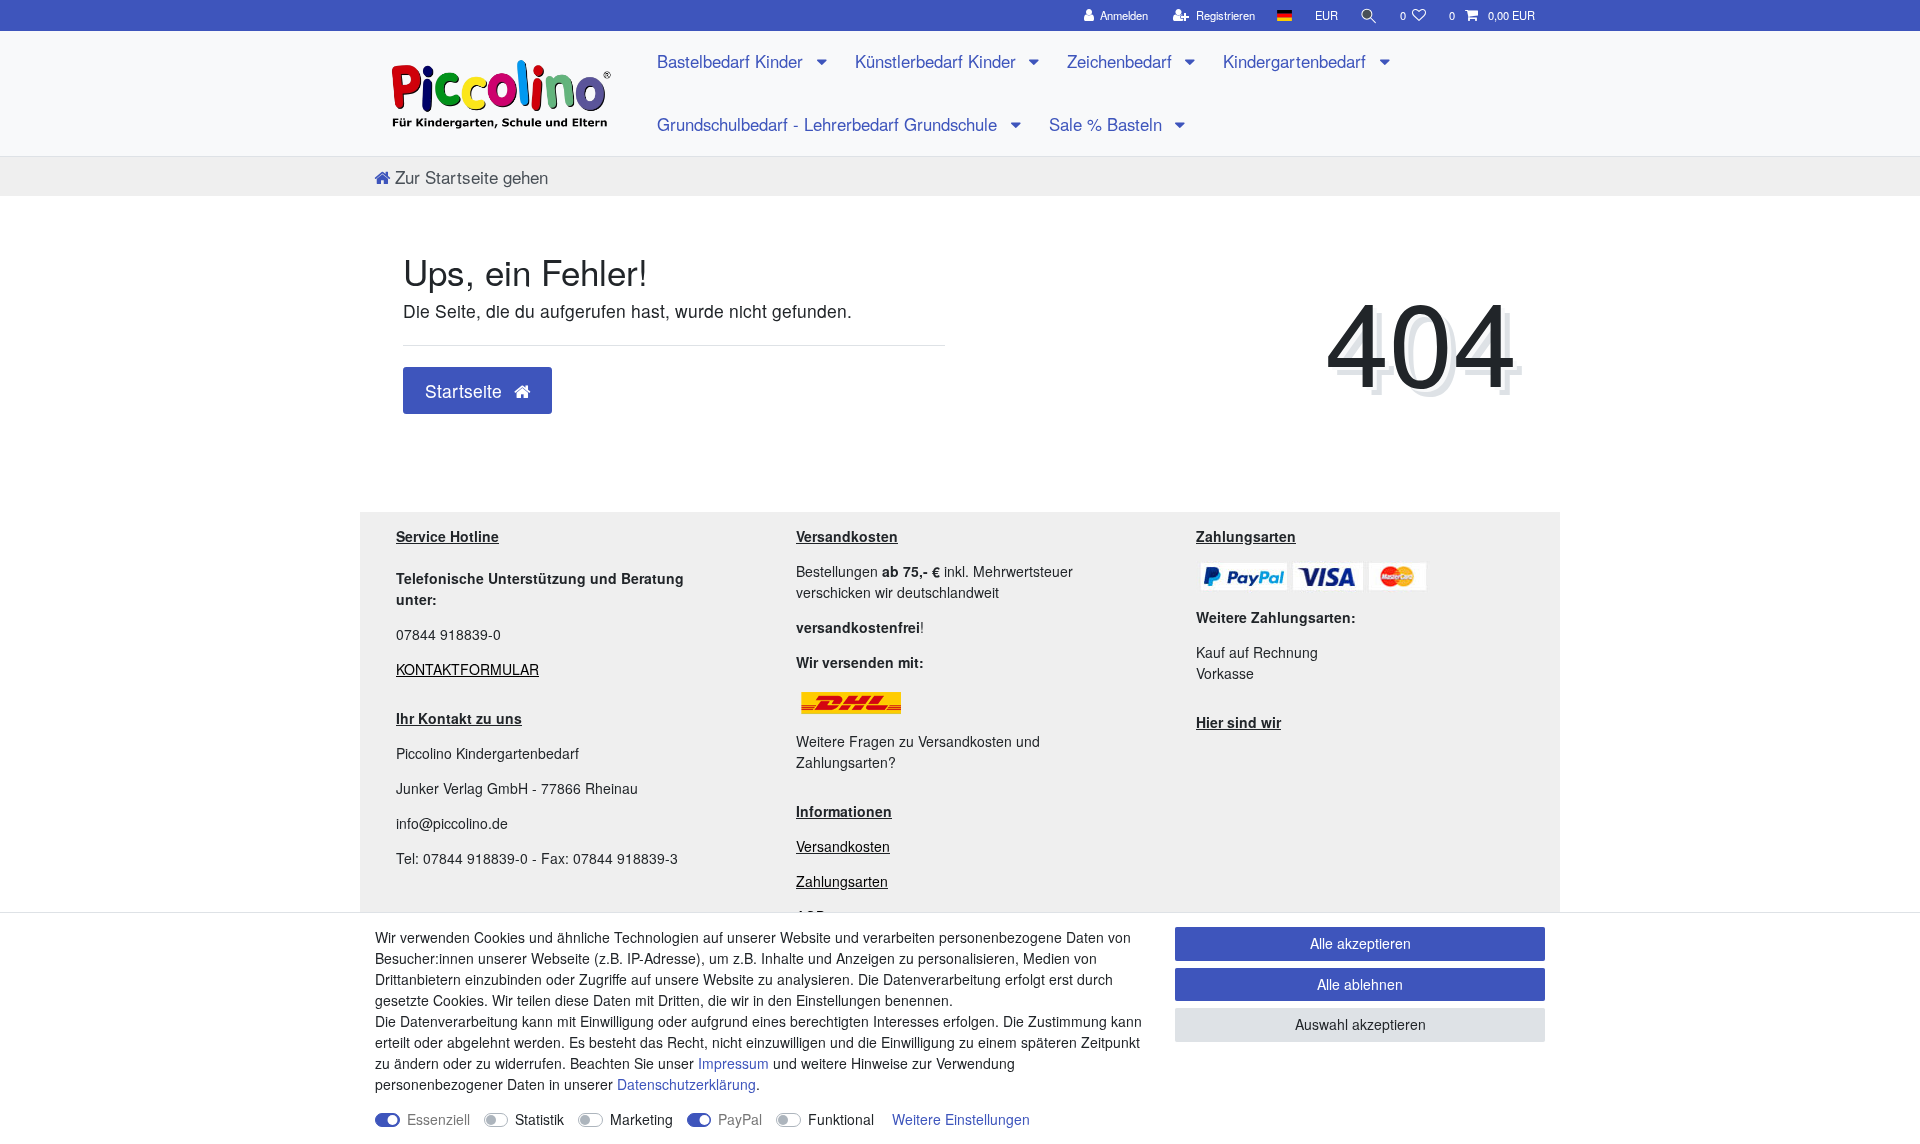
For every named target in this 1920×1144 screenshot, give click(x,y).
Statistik (539, 1119)
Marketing (641, 1119)
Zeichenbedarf (1122, 61)
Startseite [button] (466, 390)
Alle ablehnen (1360, 984)
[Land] (1284, 15)
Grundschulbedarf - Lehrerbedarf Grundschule (829, 124)
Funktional (841, 1119)
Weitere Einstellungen (961, 1119)
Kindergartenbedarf (1297, 61)
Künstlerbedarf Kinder (938, 61)
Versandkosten (843, 846)
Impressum (733, 1063)
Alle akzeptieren (1360, 943)
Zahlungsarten (842, 881)
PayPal (740, 1119)
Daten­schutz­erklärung (686, 1084)
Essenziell (438, 1119)
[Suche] (1369, 15)
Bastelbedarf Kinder (732, 61)
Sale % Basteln (1108, 124)
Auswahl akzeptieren (1360, 1024)
